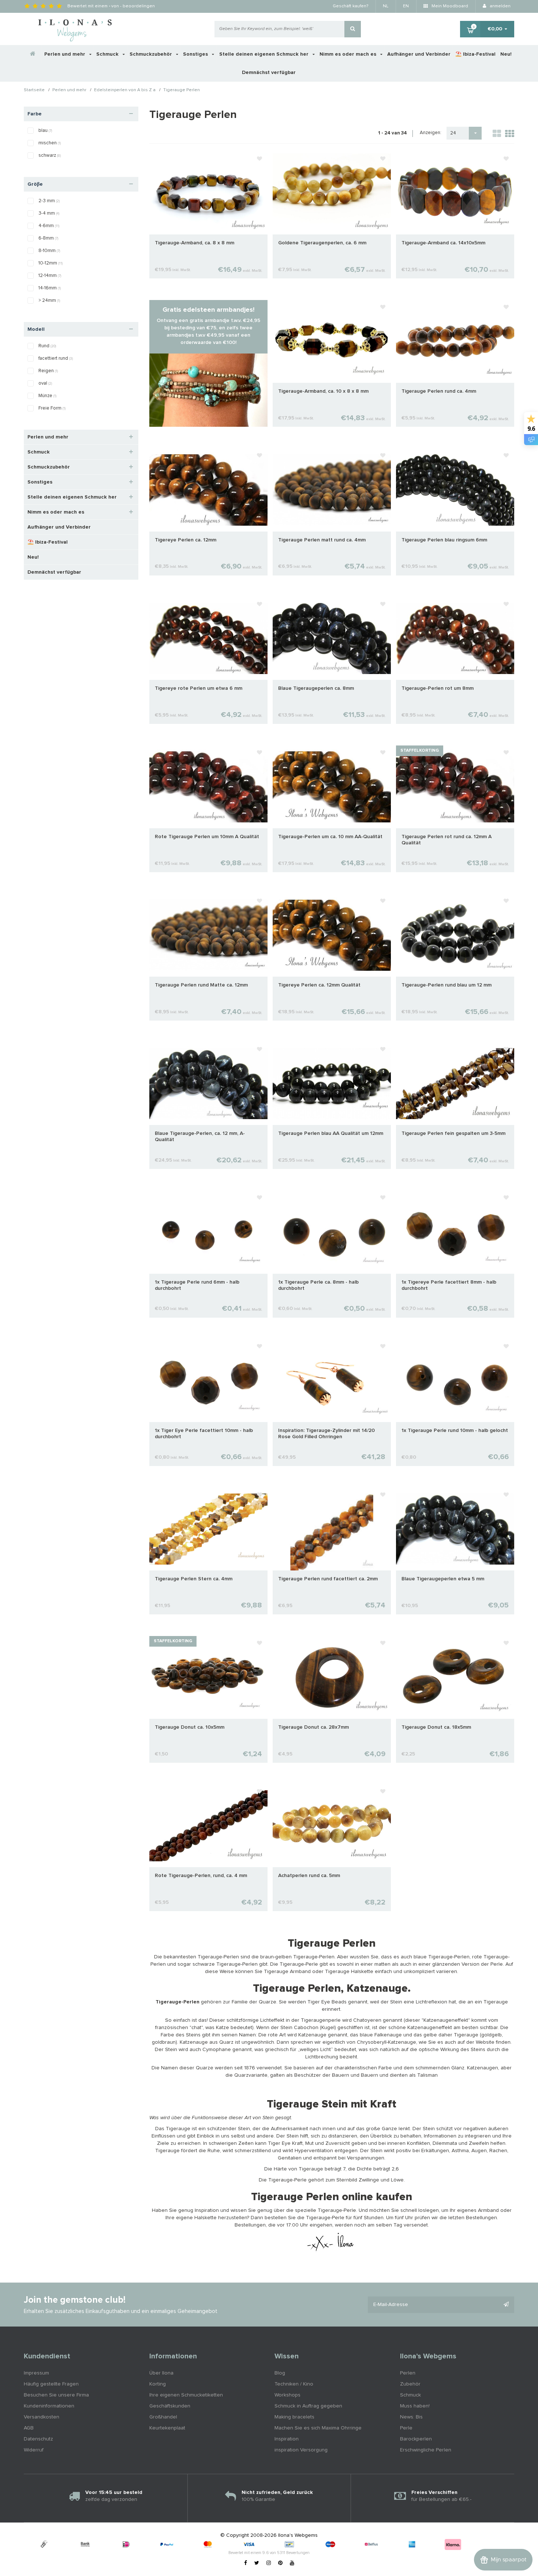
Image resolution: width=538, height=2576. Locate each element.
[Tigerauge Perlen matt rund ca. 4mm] (332, 490)
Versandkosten (42, 2417)
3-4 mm (49, 213)
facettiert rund (56, 358)
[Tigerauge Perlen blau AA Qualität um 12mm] (332, 1084)
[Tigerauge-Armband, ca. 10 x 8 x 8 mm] (332, 341)
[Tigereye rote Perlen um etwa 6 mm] (208, 638)
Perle (406, 2428)
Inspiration (287, 2439)
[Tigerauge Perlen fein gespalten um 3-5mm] (455, 1084)
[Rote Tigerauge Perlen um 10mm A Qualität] (208, 787)
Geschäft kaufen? (350, 6)
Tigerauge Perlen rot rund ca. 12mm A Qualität (447, 840)
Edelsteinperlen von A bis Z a (125, 90)
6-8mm (48, 238)
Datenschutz (38, 2439)
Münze (47, 396)
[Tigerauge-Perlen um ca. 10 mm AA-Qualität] (332, 787)
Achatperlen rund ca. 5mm (309, 1876)
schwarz (50, 156)
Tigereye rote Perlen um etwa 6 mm (199, 688)
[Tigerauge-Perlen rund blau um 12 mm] (455, 935)
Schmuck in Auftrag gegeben (308, 2406)
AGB (29, 2428)
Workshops (287, 2395)
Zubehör (410, 2384)
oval (45, 383)
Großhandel (163, 2417)
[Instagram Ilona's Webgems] (269, 2563)
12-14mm (50, 276)
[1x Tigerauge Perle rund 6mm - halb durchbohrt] (208, 1232)
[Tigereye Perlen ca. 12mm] (208, 490)
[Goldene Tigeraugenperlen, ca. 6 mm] (332, 193)
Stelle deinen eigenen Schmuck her (265, 54)
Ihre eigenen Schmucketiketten (186, 2395)
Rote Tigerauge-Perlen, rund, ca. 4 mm (201, 1876)
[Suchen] (353, 29)
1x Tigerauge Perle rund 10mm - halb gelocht (455, 1431)
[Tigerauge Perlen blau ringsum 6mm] (455, 490)
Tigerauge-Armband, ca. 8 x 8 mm (195, 243)
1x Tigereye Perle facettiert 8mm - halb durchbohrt (449, 1285)
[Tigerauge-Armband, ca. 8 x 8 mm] (208, 193)
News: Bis (411, 2417)
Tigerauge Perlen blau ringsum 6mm (444, 540)
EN (406, 6)
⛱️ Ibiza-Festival (475, 54)
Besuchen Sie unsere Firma (56, 2395)
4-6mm (49, 226)
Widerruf (34, 2450)
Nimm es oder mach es (349, 54)
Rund (47, 346)
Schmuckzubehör (152, 54)
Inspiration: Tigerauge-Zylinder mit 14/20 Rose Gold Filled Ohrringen (326, 1434)
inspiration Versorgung (301, 2450)
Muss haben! (415, 2406)
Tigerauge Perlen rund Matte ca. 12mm (201, 985)
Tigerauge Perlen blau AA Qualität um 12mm (331, 1133)
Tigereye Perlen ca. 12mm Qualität (319, 985)
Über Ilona (161, 2373)
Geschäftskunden (170, 2406)
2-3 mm (49, 201)
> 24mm (49, 301)
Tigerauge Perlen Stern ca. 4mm (194, 1579)
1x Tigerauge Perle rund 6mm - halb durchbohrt (197, 1285)
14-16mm (50, 288)
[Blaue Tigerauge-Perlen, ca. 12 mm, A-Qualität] (208, 1084)
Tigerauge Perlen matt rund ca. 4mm (322, 540)
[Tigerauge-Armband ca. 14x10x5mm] (455, 193)
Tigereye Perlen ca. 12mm (186, 540)
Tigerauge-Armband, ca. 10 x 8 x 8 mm (323, 391)
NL (386, 6)
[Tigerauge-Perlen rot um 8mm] (455, 638)
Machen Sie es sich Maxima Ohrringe (318, 2428)
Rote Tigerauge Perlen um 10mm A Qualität (207, 837)
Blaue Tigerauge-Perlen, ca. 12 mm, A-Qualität (200, 1137)
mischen (50, 143)
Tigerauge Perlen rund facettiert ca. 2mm (328, 1579)
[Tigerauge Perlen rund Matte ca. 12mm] (208, 935)
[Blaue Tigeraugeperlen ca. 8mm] (332, 638)
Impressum (36, 2373)
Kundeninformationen (49, 2406)
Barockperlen (416, 2439)
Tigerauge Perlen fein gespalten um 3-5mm (453, 1133)
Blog (280, 2373)
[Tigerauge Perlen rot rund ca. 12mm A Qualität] (455, 787)
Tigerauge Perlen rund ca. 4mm (439, 391)
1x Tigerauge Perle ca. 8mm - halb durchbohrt (318, 1285)
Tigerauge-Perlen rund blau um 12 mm (447, 985)
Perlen (408, 2373)
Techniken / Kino (294, 2384)
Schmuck (108, 54)
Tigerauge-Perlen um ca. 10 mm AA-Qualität (330, 837)
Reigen (48, 371)
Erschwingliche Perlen (426, 2450)
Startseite (34, 90)
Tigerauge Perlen (182, 90)
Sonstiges (196, 54)
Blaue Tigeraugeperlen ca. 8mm (316, 688)
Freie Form (52, 408)
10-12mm (51, 263)
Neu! (506, 54)
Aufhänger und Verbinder (419, 54)
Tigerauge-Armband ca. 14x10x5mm (443, 243)
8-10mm (49, 251)
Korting (158, 2384)
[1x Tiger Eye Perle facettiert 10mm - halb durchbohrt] (208, 1380)
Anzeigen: (431, 133)
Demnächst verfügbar (269, 73)
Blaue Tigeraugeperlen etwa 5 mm (443, 1579)
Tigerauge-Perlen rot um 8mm (438, 688)
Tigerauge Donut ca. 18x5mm (436, 1727)
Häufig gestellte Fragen (51, 2384)
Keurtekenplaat (167, 2428)
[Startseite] (33, 54)
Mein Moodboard (449, 6)
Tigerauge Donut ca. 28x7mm (313, 1727)
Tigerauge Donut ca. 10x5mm (190, 1727)
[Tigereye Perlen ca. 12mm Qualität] (332, 935)
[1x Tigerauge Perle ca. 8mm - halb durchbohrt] (332, 1232)
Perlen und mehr (66, 54)
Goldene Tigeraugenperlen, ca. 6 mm (322, 243)
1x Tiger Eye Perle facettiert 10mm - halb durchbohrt (204, 1434)
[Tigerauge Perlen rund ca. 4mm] (455, 341)
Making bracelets (294, 2417)
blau (45, 131)
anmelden (500, 6)
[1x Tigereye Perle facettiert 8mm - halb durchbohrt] (455, 1232)
